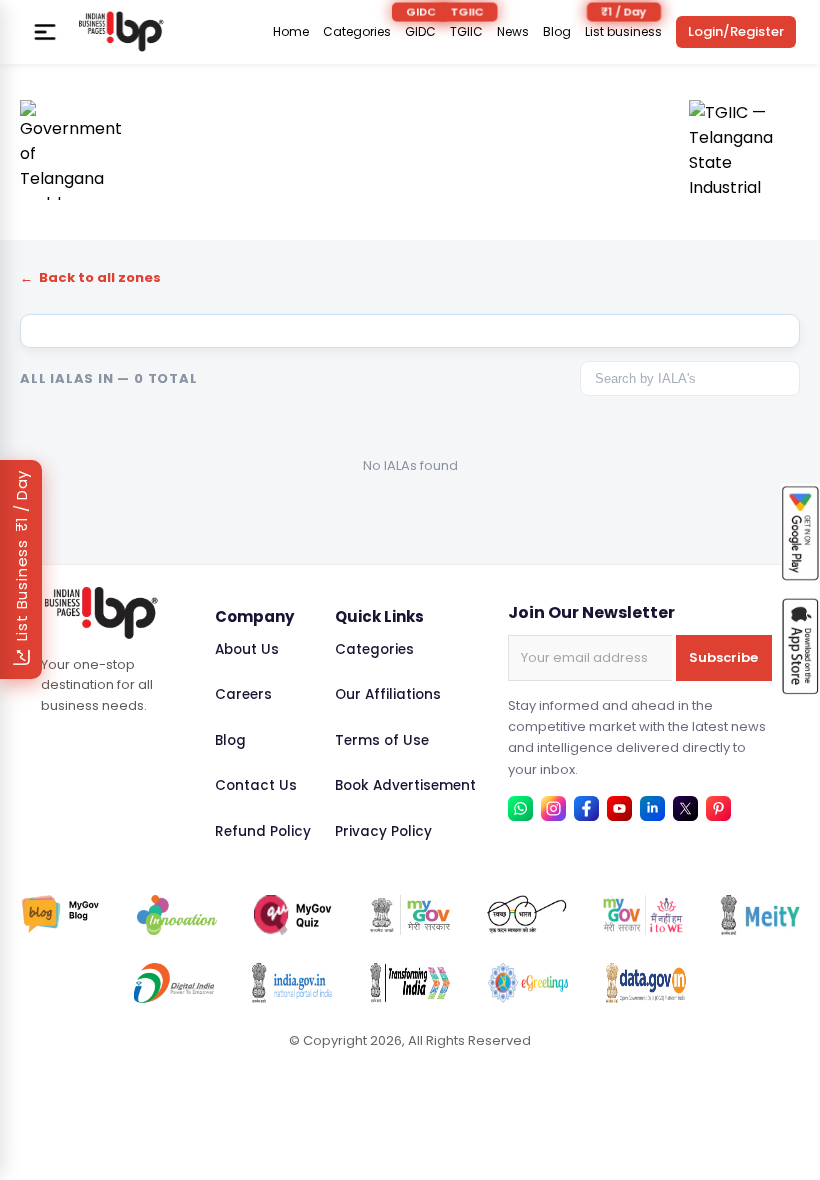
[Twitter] (685, 808)
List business (623, 32)
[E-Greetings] (528, 983)
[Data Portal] (646, 983)
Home (291, 32)
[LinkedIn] (652, 808)
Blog (557, 32)
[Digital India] (174, 983)
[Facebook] (586, 808)
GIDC (420, 32)
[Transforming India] (410, 983)
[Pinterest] (718, 808)
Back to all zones (90, 277)
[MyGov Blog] (61, 915)
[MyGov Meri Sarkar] (410, 915)
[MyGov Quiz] (294, 915)
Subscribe (723, 657)
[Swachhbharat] (527, 915)
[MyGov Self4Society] (643, 915)
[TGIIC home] (744, 150)
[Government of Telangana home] (71, 150)
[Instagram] (553, 808)
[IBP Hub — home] (121, 31)
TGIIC (466, 32)
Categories (357, 32)
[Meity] (760, 915)
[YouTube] (619, 808)
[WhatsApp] (520, 808)
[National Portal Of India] (292, 983)
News (513, 32)
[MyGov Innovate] (177, 915)
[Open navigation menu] (45, 32)
